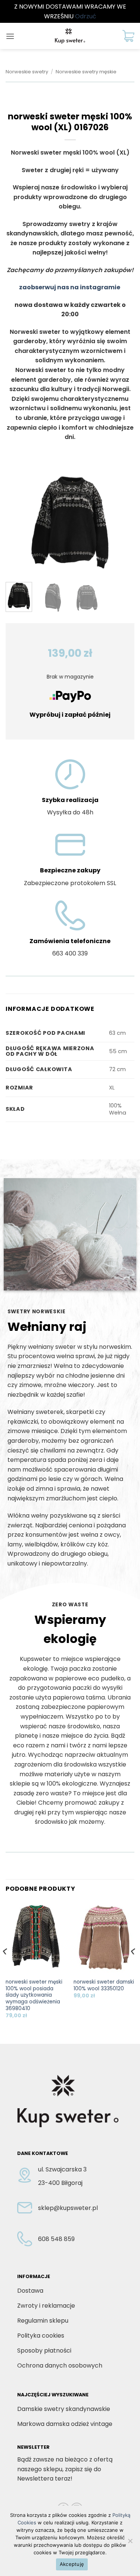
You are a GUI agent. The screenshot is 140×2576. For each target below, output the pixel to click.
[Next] (122, 522)
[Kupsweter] (70, 36)
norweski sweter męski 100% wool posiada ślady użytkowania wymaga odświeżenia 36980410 (34, 1995)
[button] (10, 36)
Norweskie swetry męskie (86, 72)
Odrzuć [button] (86, 16)
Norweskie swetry (27, 72)
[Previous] (18, 522)
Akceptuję (72, 2564)
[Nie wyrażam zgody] (130, 2543)
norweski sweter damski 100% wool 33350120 (104, 1985)
